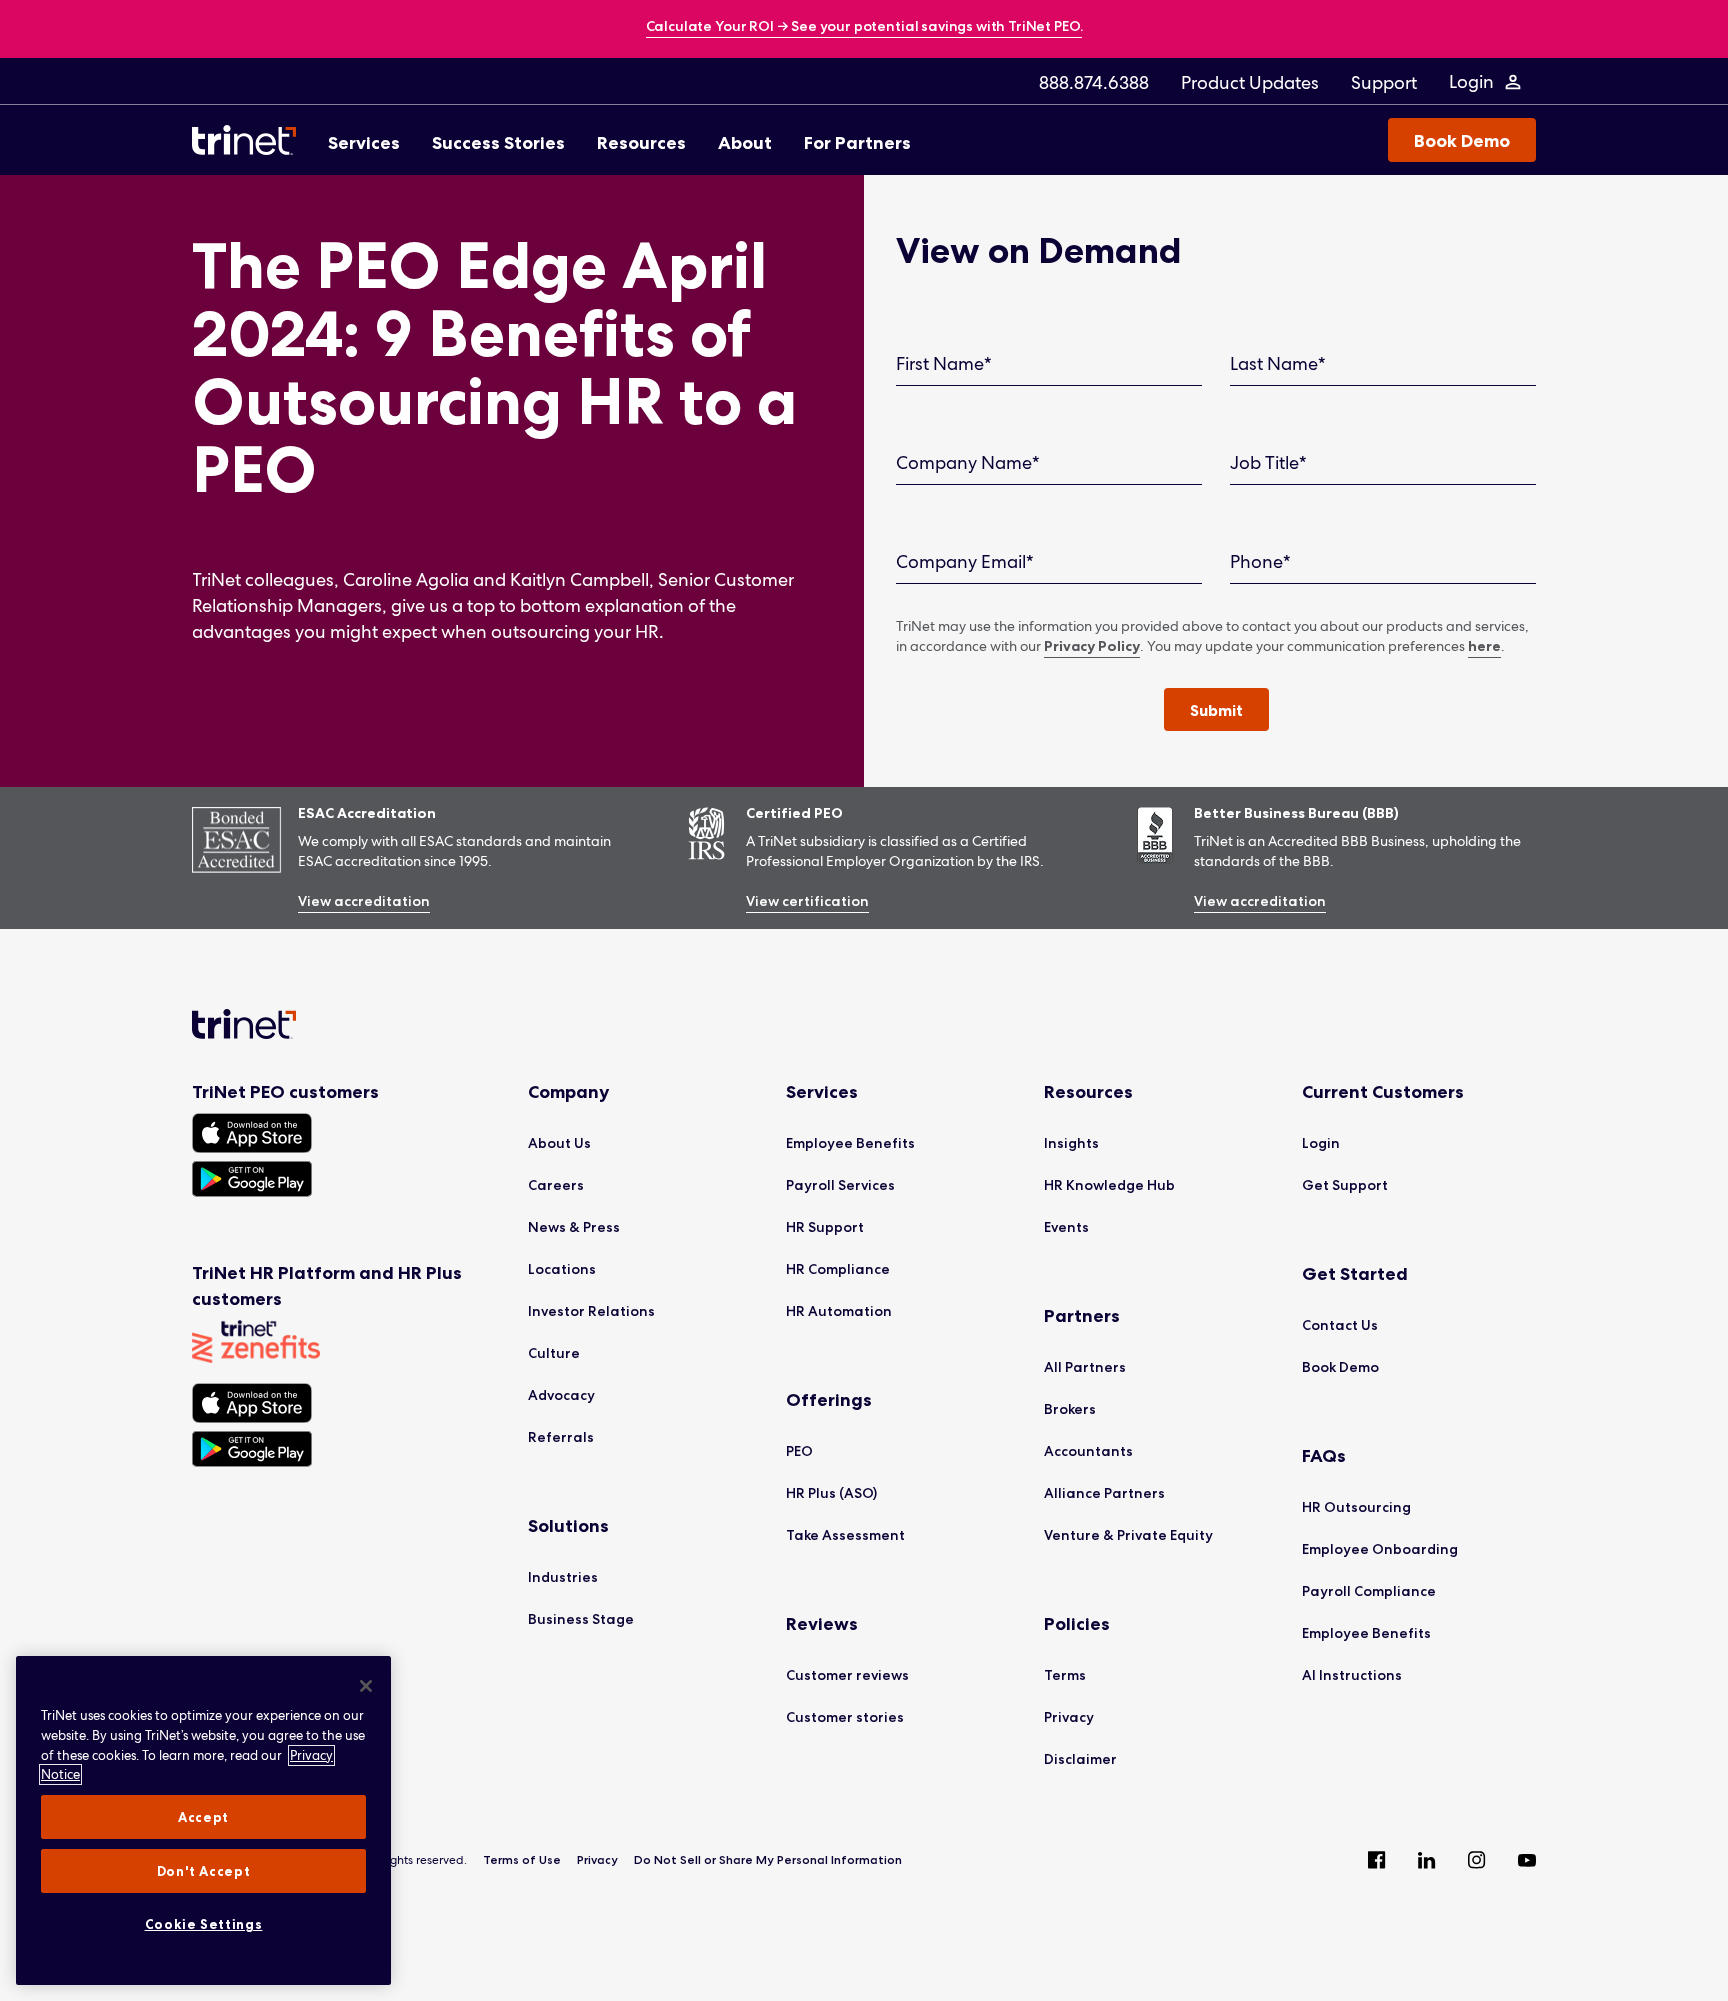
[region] (203, 1820)
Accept (203, 1817)
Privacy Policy (1092, 646)
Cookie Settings (204, 1924)
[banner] (864, 27)
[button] (1216, 709)
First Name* (944, 363)
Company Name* (968, 462)
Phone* (1260, 561)
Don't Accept (204, 1871)
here (1484, 646)
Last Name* (1278, 363)
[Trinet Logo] (250, 140)
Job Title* (1268, 462)
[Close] (366, 1686)
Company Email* (965, 561)
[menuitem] (1094, 82)
